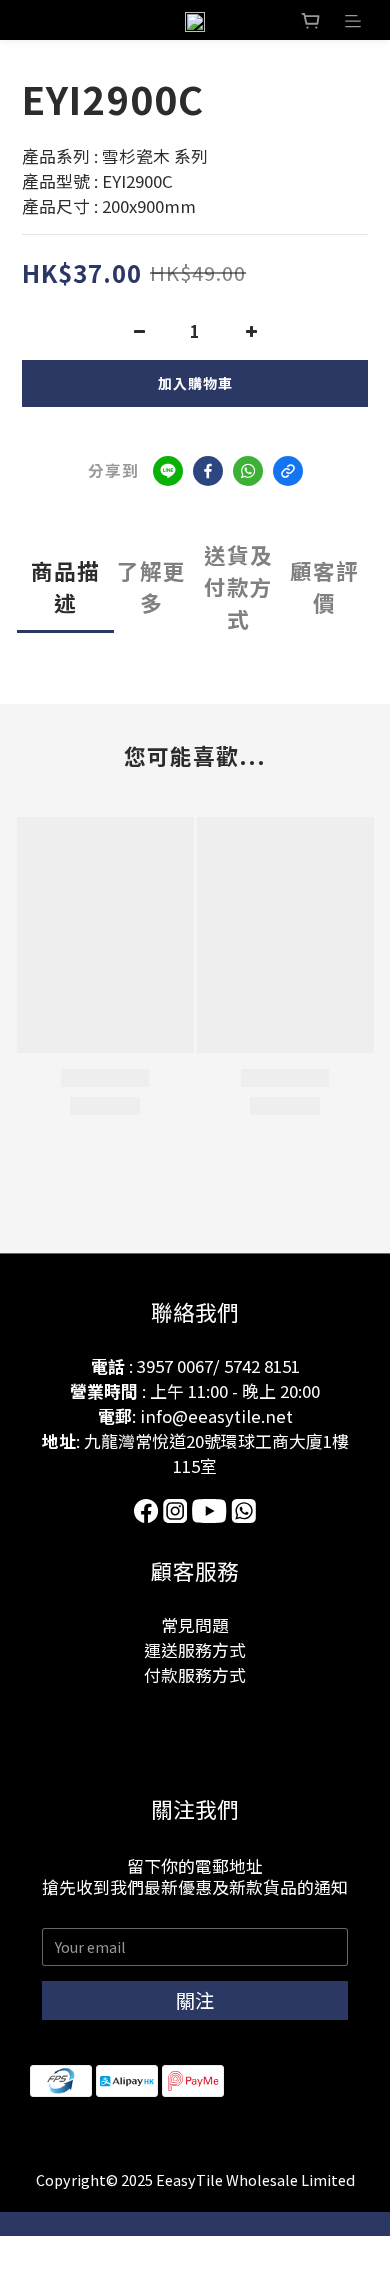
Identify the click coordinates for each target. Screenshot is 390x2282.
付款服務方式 (195, 1675)
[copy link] (288, 471)
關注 (195, 2000)
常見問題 (195, 1625)
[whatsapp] (248, 471)
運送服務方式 (195, 1650)
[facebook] (208, 471)
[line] (168, 471)
